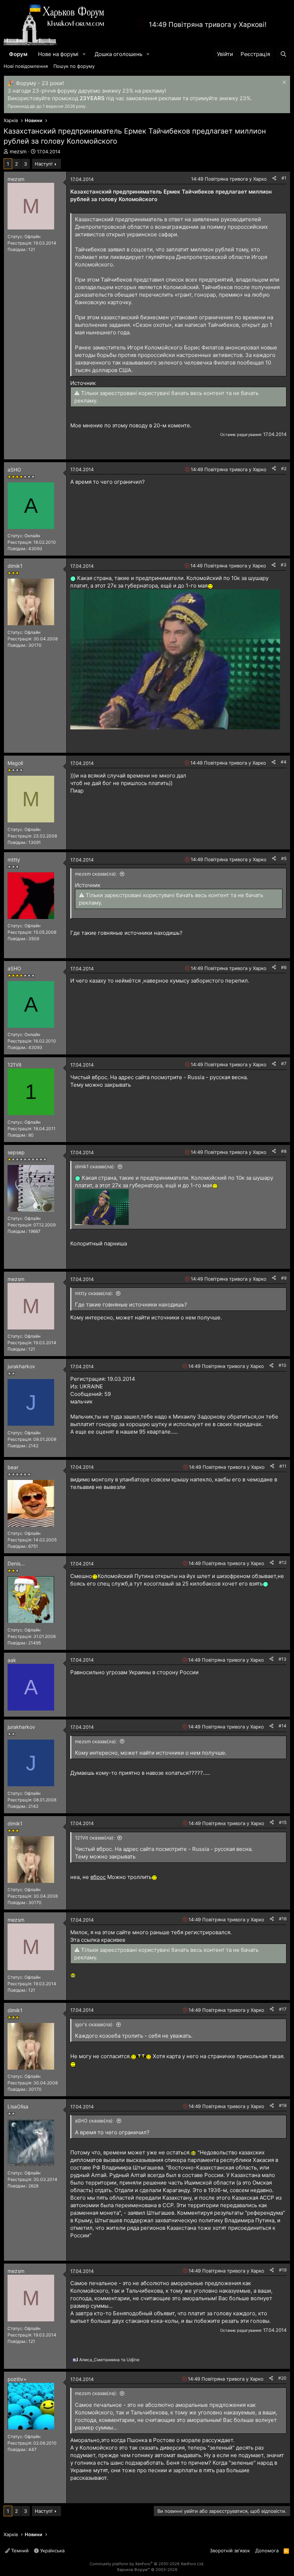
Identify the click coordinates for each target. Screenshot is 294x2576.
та (109, 2360)
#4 (284, 762)
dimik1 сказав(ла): (95, 1166)
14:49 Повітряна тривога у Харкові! (208, 25)
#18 (283, 2105)
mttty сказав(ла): (94, 1293)
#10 (283, 1365)
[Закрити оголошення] (283, 83)
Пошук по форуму (74, 66)
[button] (84, 54)
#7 (284, 1064)
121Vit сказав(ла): (95, 1838)
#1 (284, 178)
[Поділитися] (274, 178)
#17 (283, 2009)
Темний (19, 2551)
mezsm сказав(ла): (96, 874)
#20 (282, 2378)
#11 (283, 1466)
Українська (52, 2551)
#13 (283, 1659)
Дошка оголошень (118, 54)
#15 (283, 1822)
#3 (284, 565)
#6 (284, 967)
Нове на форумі (58, 54)
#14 (283, 1726)
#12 (283, 1562)
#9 (284, 1278)
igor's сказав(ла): (94, 2024)
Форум (18, 54)
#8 (284, 1151)
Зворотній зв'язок (230, 2551)
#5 (284, 858)
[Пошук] (283, 54)
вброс (98, 1877)
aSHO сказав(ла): (94, 2121)
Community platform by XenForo (147, 2564)
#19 (283, 2270)
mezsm (18, 151)
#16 (283, 1919)
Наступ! (44, 164)
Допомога (267, 2551)
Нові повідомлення (26, 66)
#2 (284, 468)
